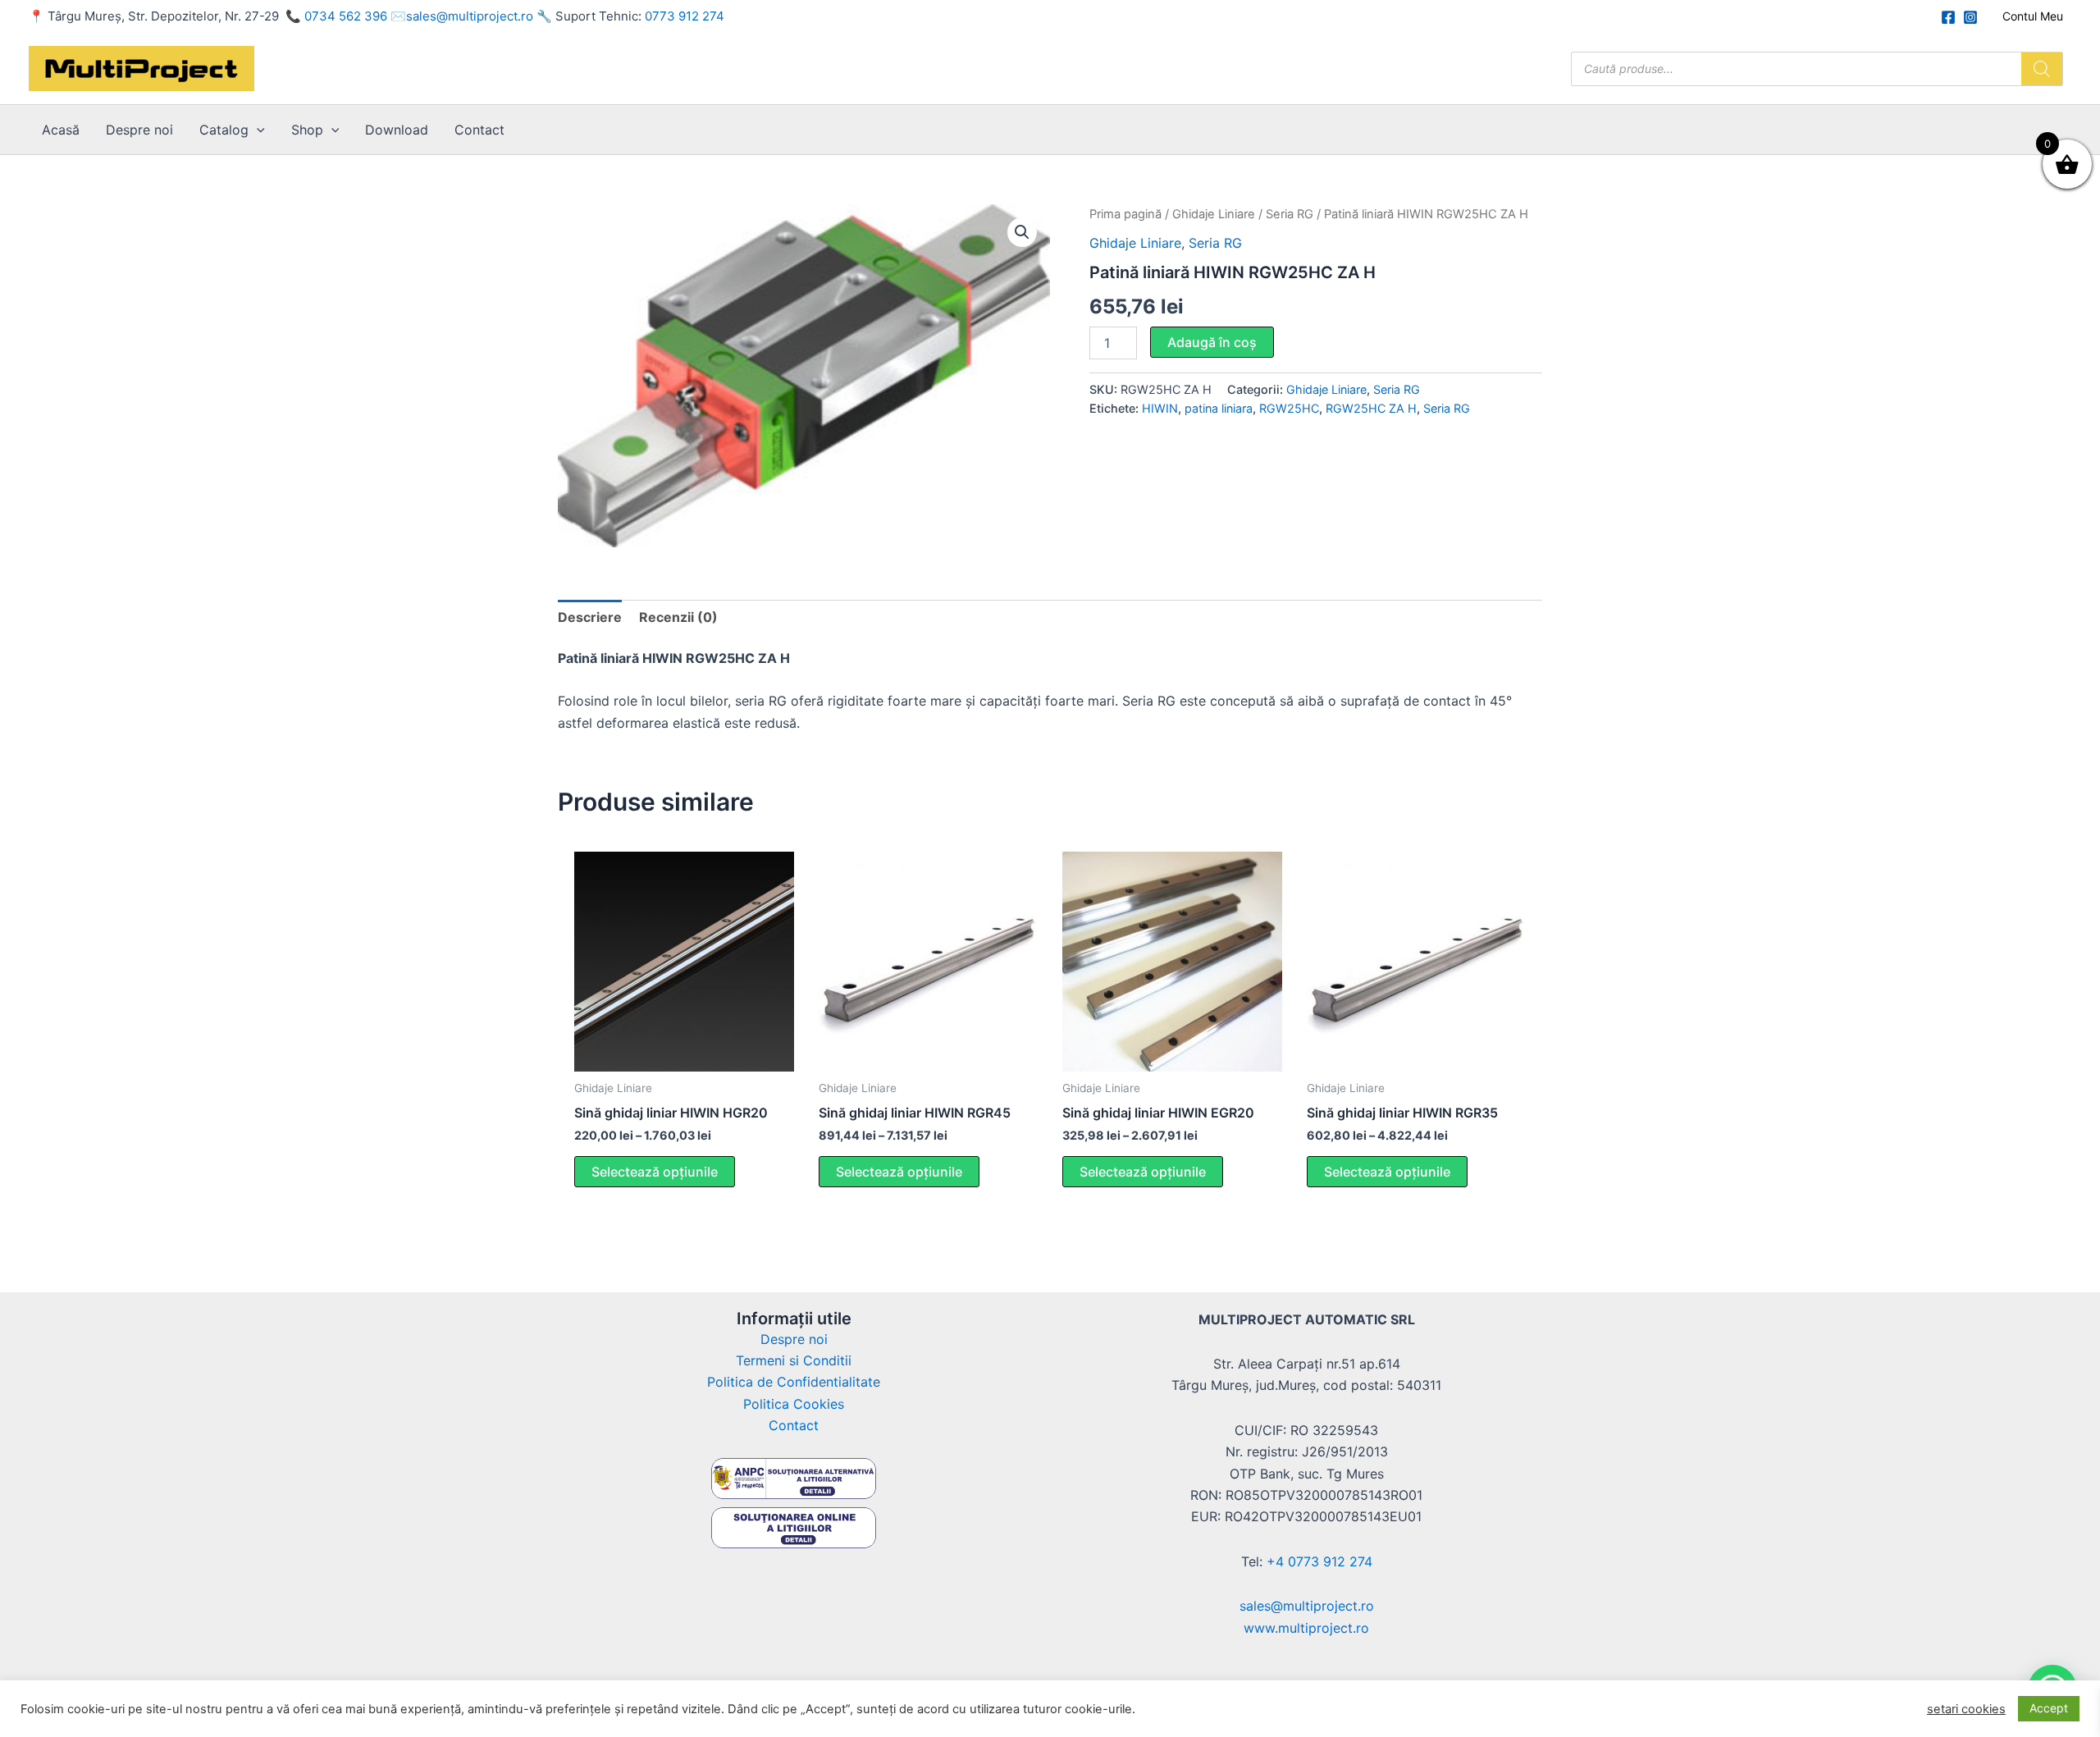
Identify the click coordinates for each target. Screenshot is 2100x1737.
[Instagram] (1970, 17)
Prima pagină (1125, 214)
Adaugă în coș (1212, 342)
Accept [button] (2049, 1708)
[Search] (2042, 69)
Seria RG (1290, 214)
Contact (479, 130)
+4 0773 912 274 (1319, 1561)
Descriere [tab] (590, 617)
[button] (257, 130)
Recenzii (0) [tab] (678, 617)
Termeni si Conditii (794, 1360)
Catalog (224, 130)
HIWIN (1160, 408)
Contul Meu (2033, 16)
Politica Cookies (794, 1404)
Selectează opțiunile (655, 1172)
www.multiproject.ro (1306, 1628)
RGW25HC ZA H (1371, 408)
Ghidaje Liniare (1214, 214)
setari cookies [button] (1966, 1709)
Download (397, 130)
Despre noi (139, 130)
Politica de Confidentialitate (794, 1382)
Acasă (61, 130)
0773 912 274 (685, 16)
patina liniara (1219, 408)
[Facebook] (1948, 17)
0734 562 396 (346, 16)
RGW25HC (1289, 408)
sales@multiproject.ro (470, 16)
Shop (307, 130)
